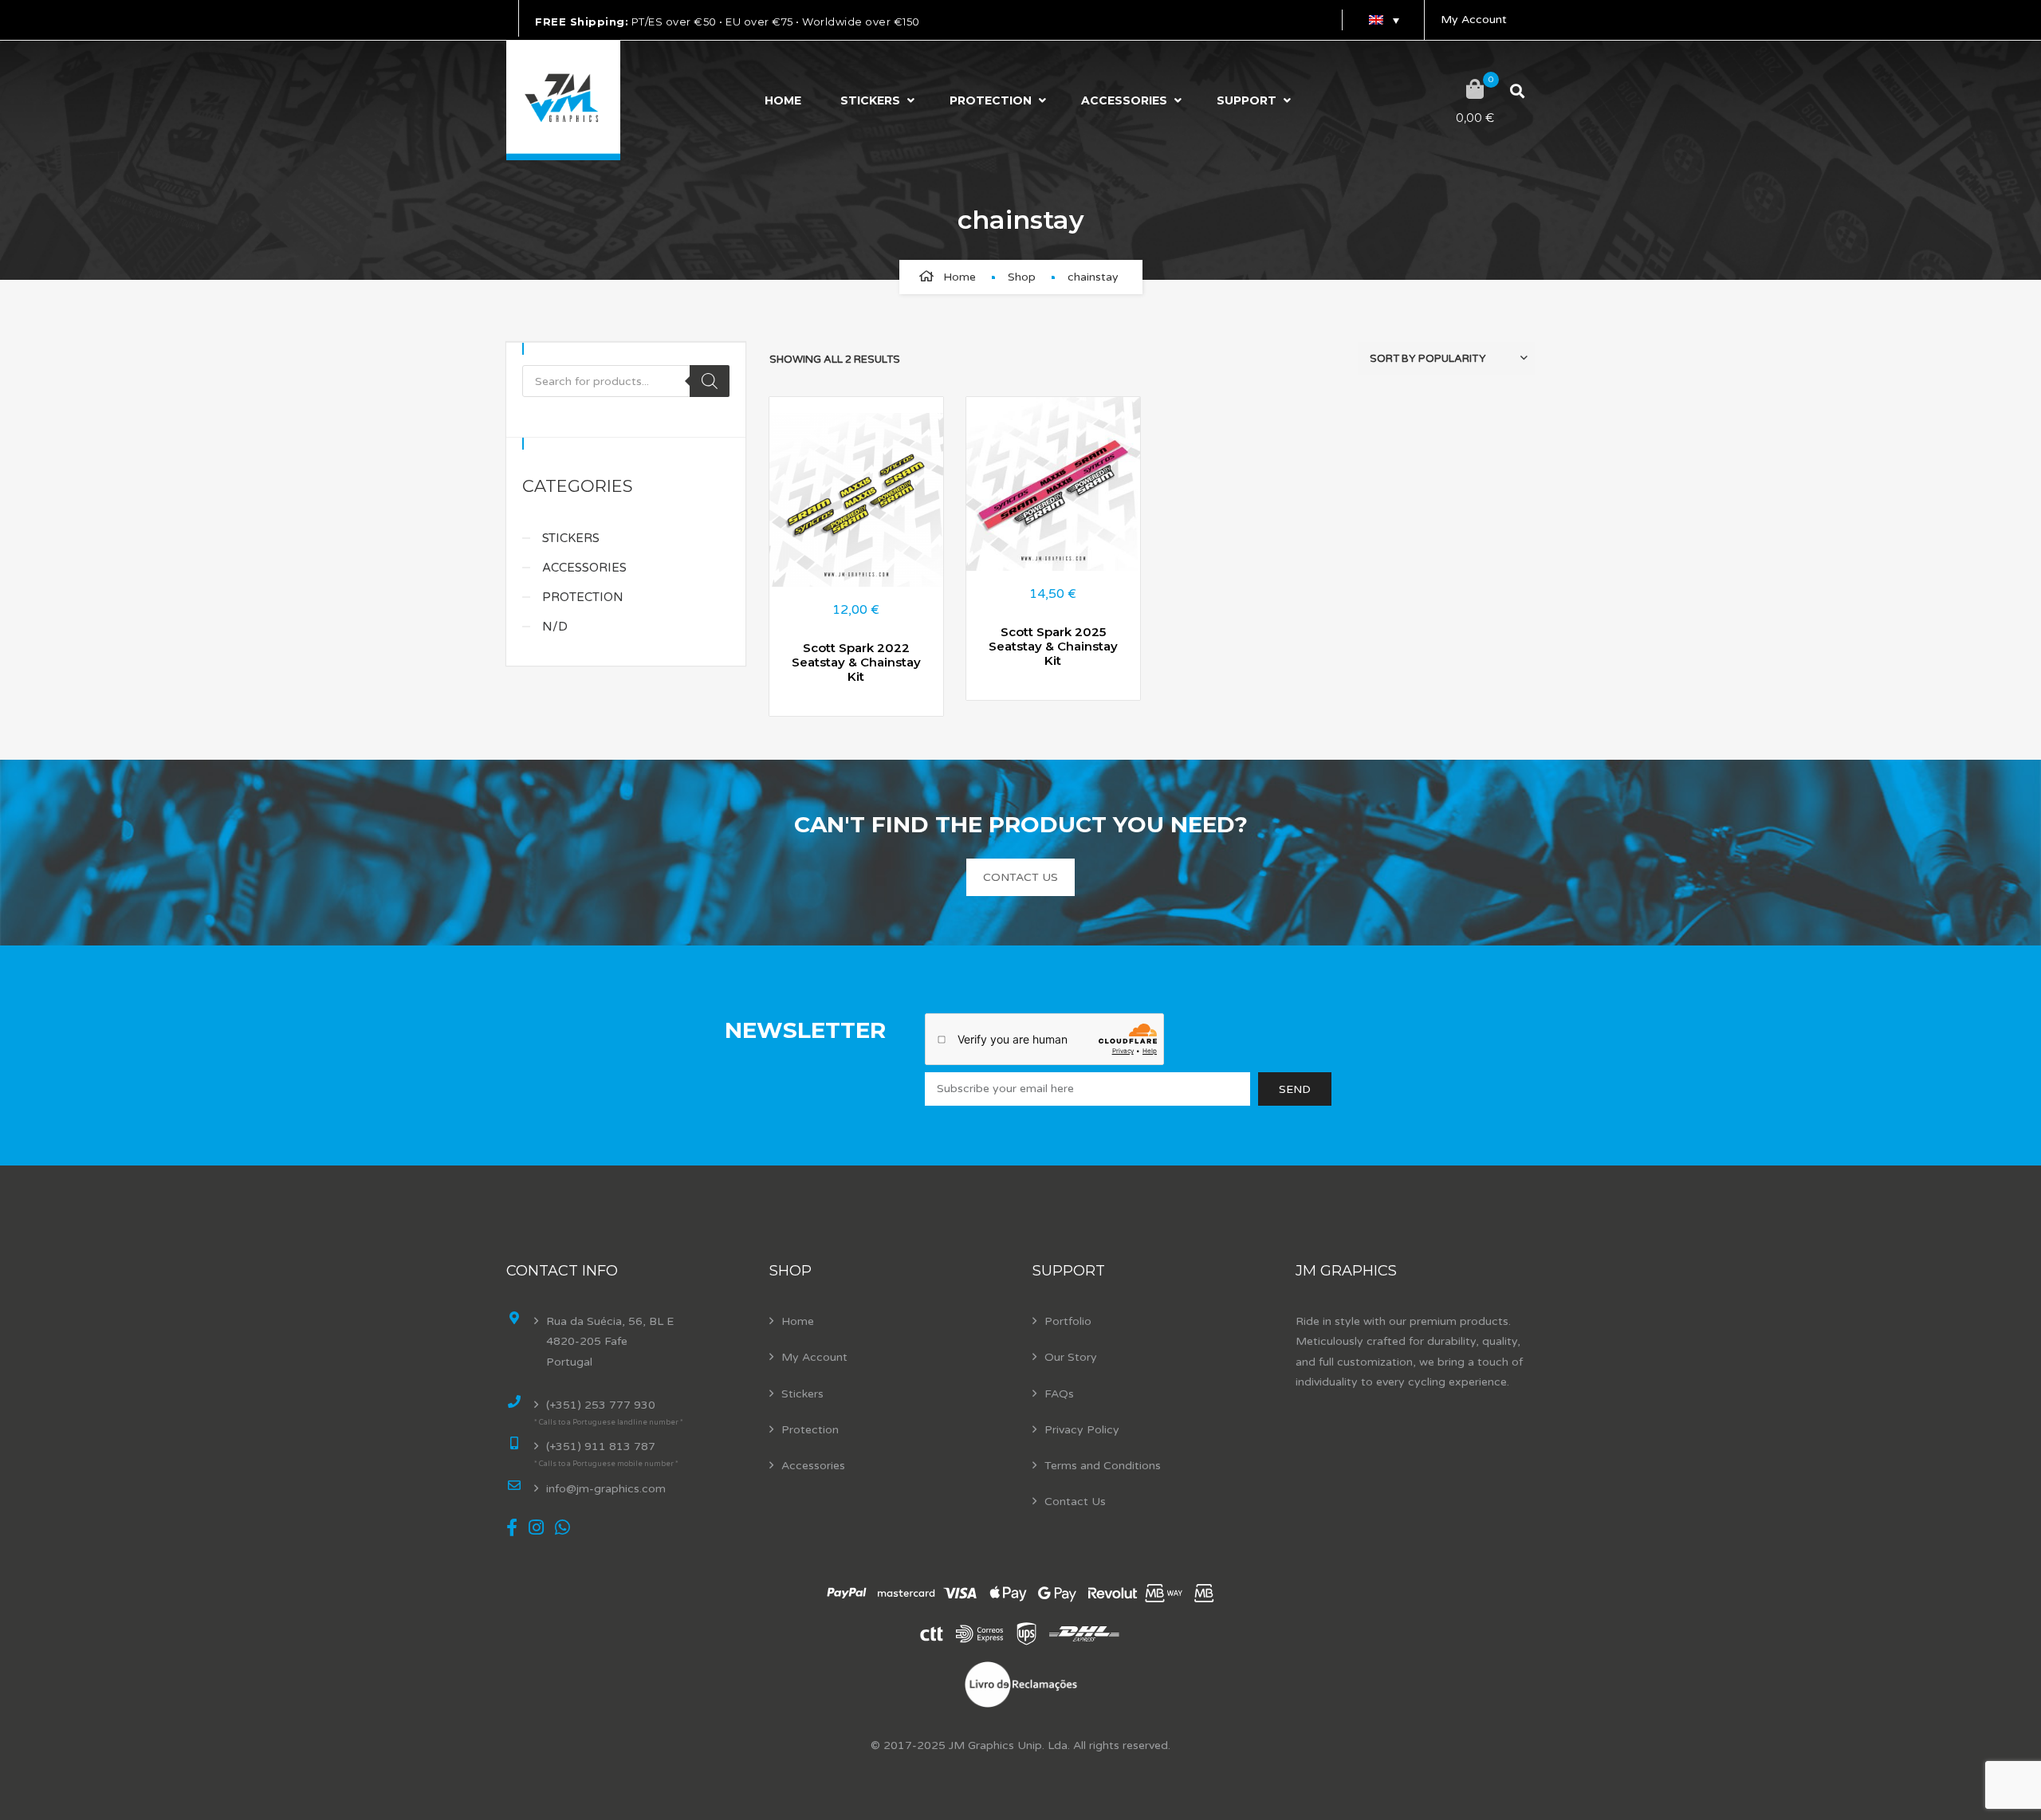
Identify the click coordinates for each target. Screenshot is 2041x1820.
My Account (1474, 20)
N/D (555, 627)
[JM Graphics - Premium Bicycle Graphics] (563, 100)
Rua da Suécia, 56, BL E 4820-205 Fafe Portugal (610, 1341)
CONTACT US (1020, 877)
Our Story (1071, 1357)
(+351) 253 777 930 (601, 1405)
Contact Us (1075, 1502)
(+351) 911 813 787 (601, 1447)
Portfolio (1068, 1321)
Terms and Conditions (1103, 1466)
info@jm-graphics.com (606, 1489)
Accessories (1124, 100)
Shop (1022, 277)
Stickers (870, 100)
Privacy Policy (1082, 1430)
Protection (991, 100)
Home (783, 100)
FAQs (1059, 1394)
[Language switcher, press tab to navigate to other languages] (1383, 20)
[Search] (710, 381)
